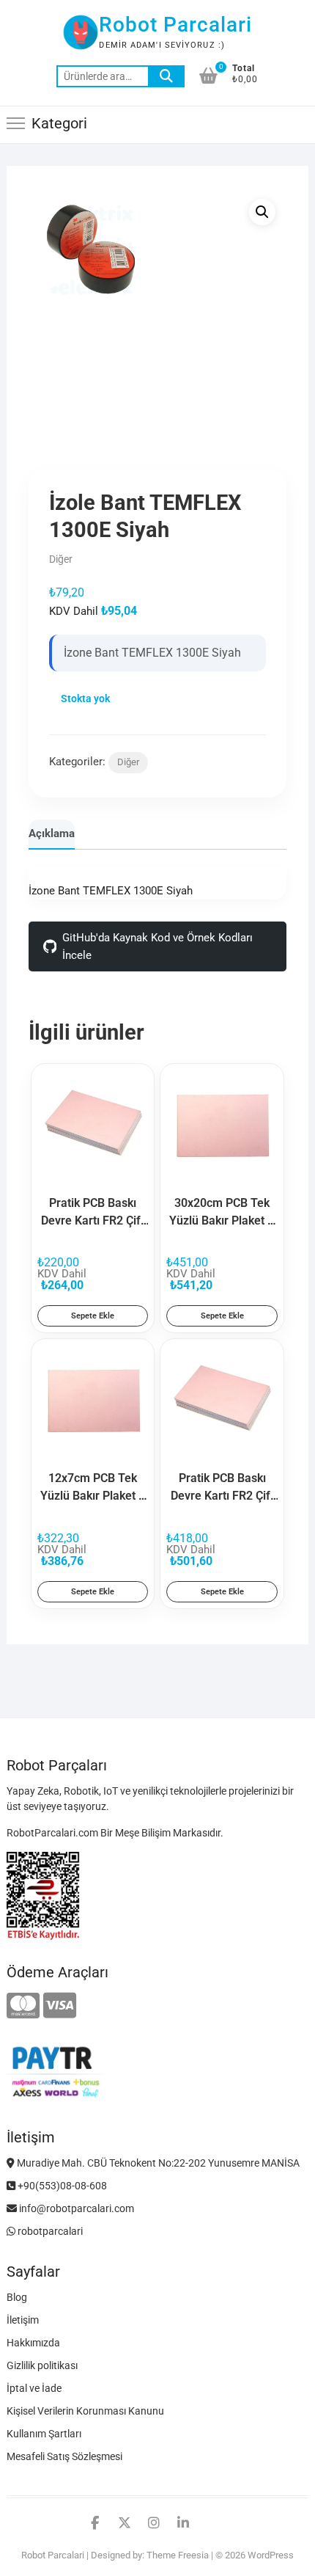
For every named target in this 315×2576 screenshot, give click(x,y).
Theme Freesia (178, 2555)
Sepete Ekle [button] (93, 1316)
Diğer (128, 762)
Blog (17, 2297)
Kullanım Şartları (44, 2434)
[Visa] (60, 2006)
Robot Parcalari (175, 25)
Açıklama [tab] (52, 833)
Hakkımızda (33, 2343)
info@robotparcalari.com (75, 2208)
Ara (166, 76)
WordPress (271, 2555)
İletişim (23, 2320)
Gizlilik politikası (42, 2365)
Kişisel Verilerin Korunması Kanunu (85, 2411)
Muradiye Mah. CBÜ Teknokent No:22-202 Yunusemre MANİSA (157, 2163)
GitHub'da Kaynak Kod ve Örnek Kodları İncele (157, 946)
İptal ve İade (34, 2388)
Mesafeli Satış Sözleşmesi (64, 2456)
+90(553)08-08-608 (61, 2186)
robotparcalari (49, 2231)
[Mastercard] (23, 2006)
